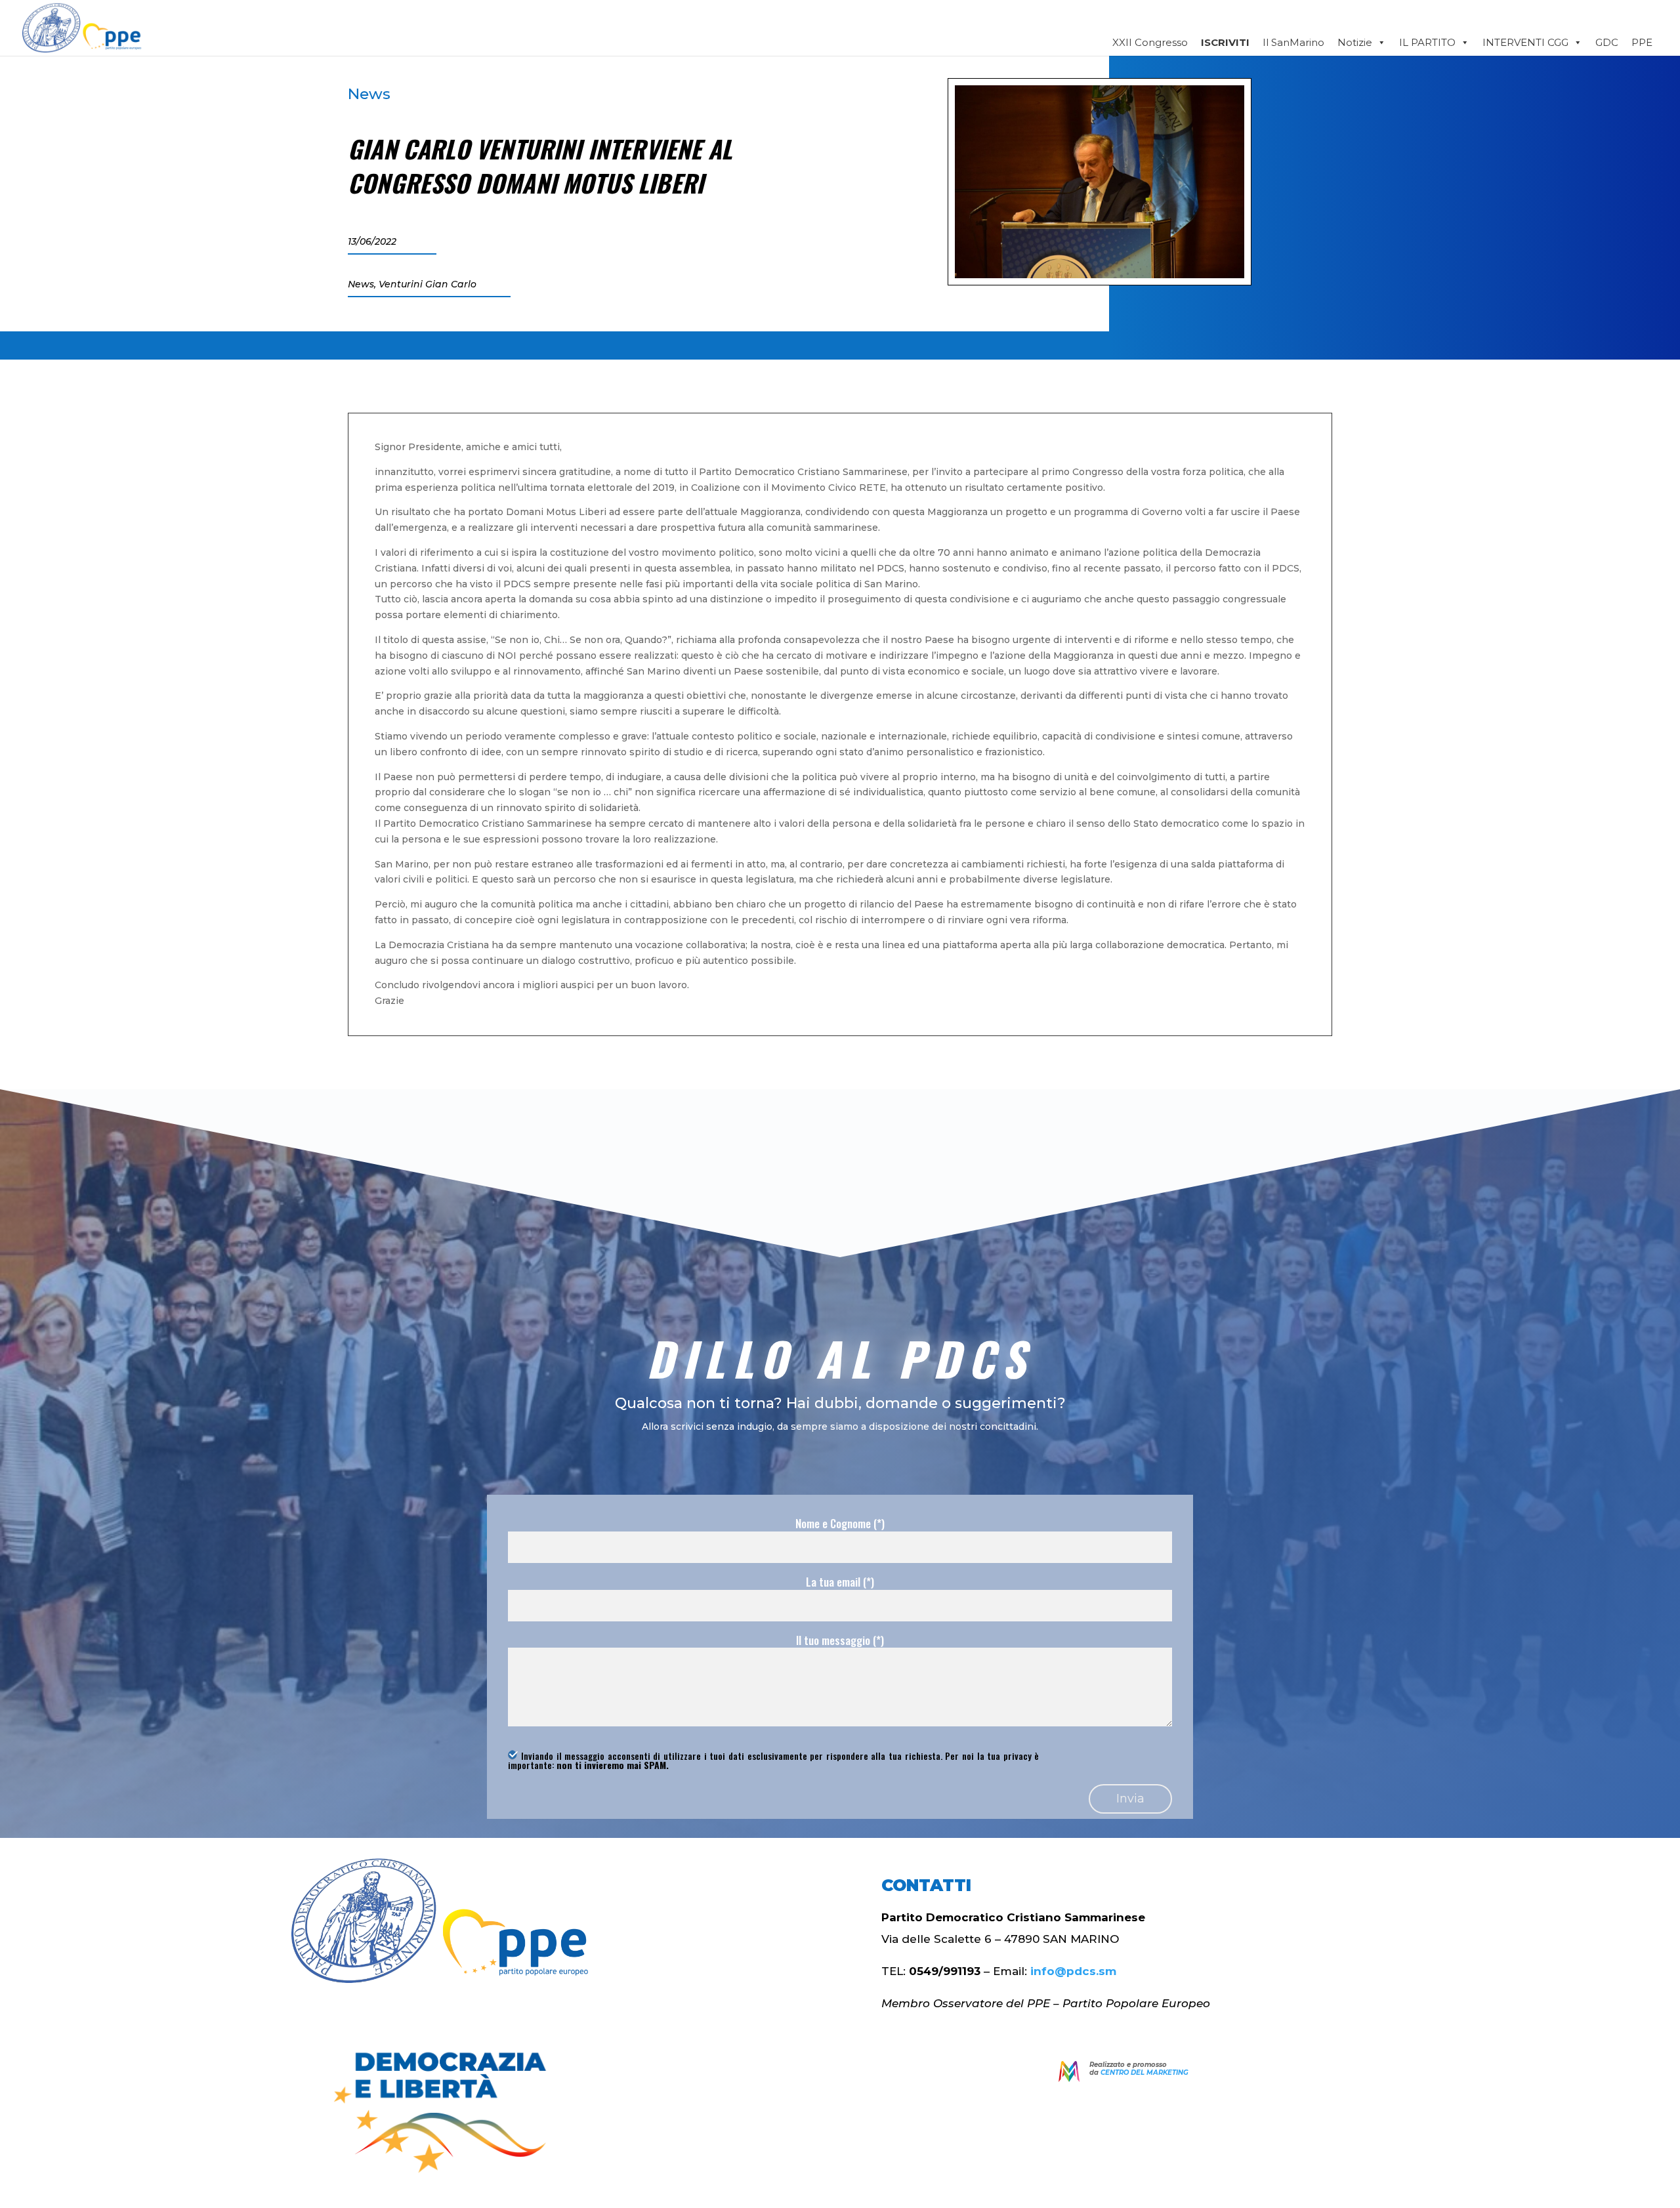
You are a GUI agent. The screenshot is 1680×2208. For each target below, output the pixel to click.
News (369, 94)
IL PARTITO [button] (1427, 42)
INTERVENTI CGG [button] (1525, 42)
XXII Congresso (1150, 42)
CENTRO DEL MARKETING (1144, 2073)
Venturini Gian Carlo (428, 284)
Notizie (1355, 42)
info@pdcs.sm (1073, 1971)
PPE (1642, 42)
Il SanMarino (1293, 42)
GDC (1607, 42)
